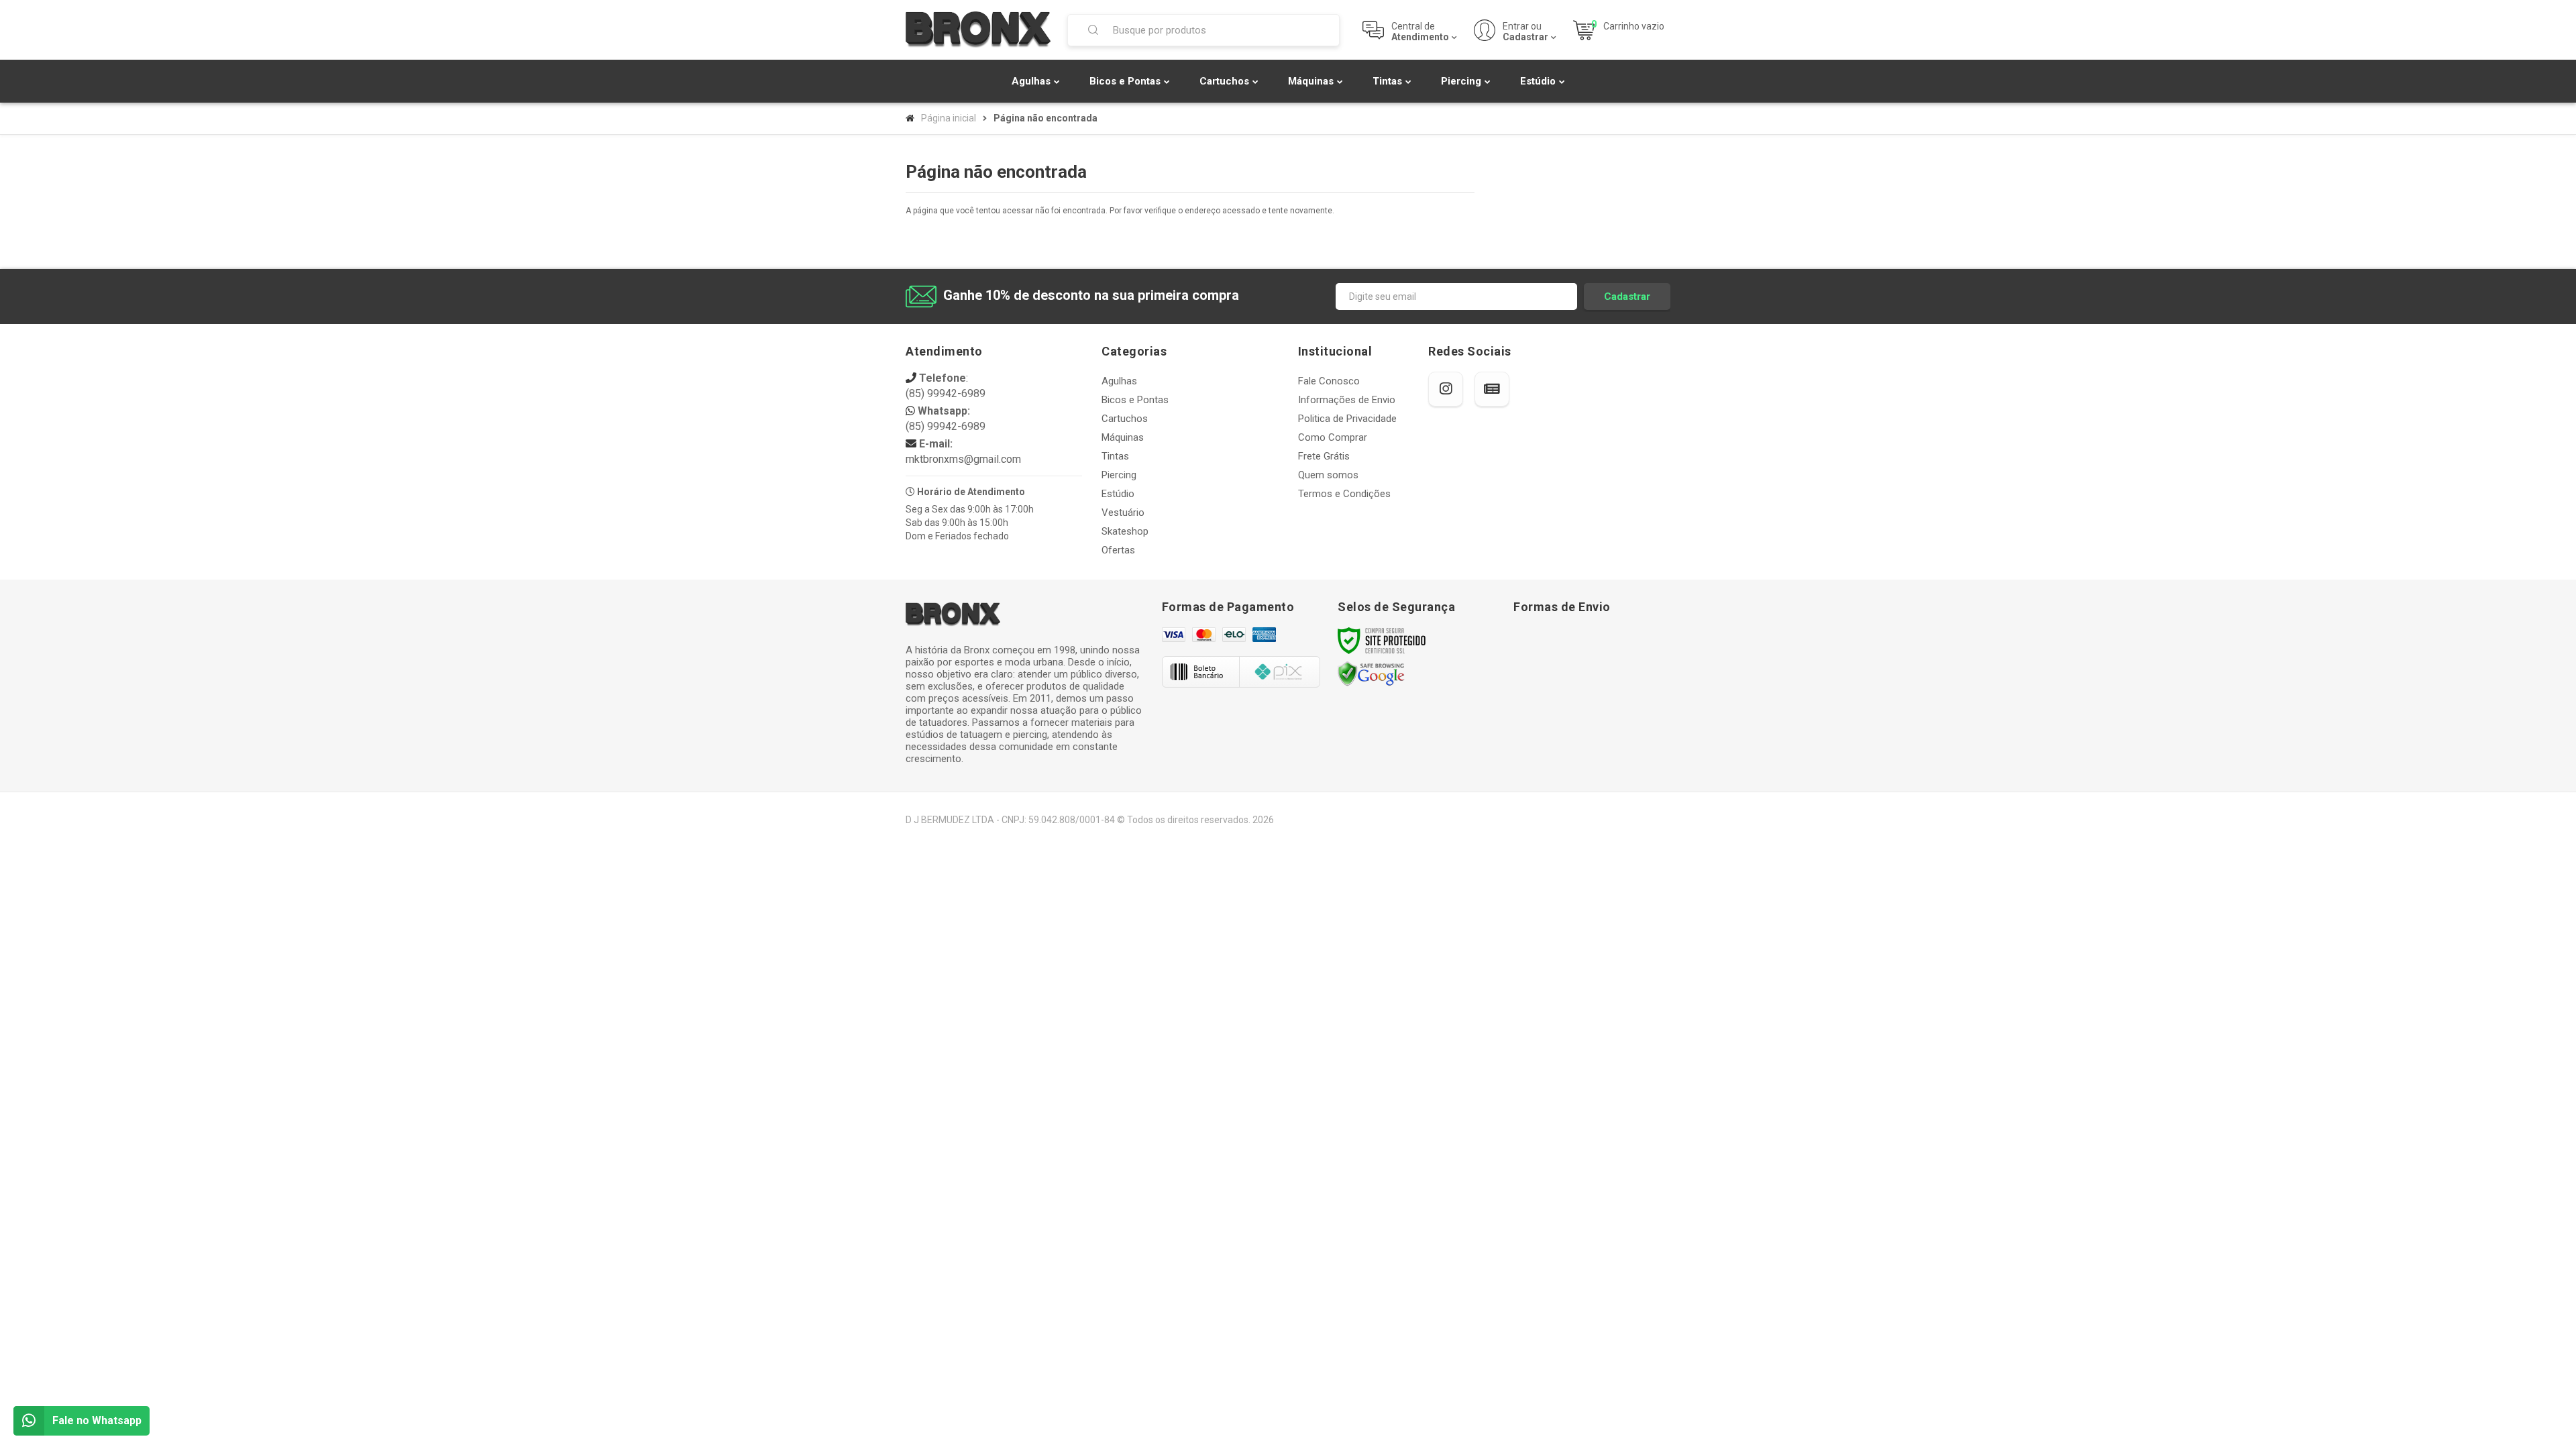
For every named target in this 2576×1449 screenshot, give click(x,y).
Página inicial (949, 118)
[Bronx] (978, 30)
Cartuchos (1125, 419)
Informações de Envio (1347, 400)
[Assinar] (1627, 297)
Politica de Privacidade (1347, 419)
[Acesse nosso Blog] (1492, 389)
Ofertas (1118, 550)
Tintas (1115, 456)
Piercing (1119, 475)
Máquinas (1123, 437)
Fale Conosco (1329, 381)
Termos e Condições (1344, 494)
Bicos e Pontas (1135, 400)
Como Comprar (1333, 437)
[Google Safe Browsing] (1371, 674)
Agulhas (1119, 381)
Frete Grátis (1324, 456)
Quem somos (1328, 475)
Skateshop (1125, 531)
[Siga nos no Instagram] (1446, 389)
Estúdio (1118, 494)
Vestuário (1123, 513)
